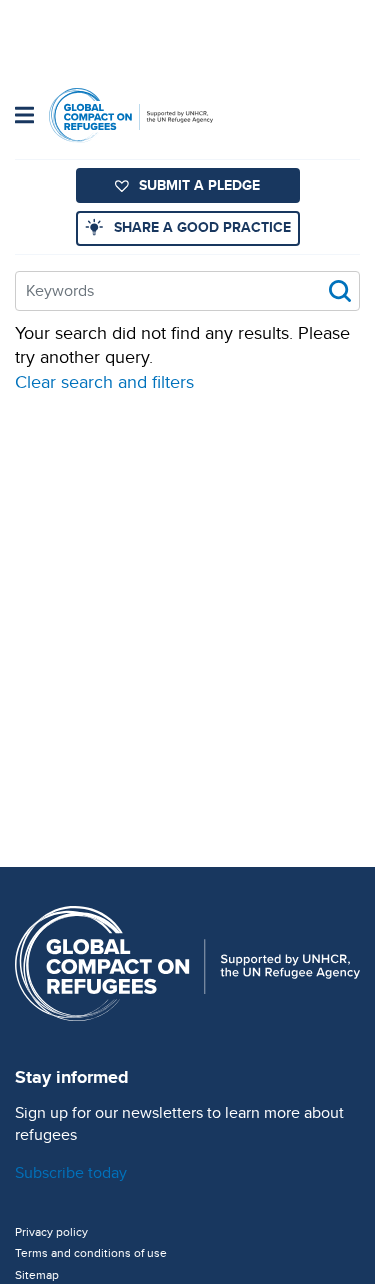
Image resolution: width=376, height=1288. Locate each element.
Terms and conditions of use (91, 1253)
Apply (340, 291)
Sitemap (37, 1275)
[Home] (131, 115)
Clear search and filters (104, 381)
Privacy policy (51, 1232)
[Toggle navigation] (24, 117)
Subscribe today (71, 1172)
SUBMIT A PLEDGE (199, 185)
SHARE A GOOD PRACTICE (202, 227)
